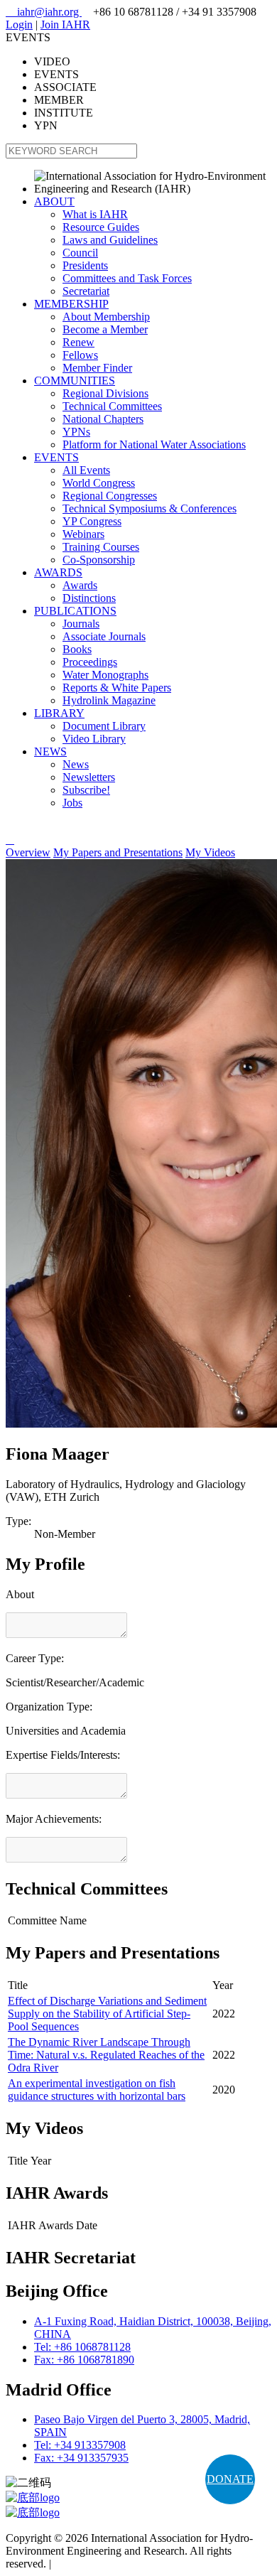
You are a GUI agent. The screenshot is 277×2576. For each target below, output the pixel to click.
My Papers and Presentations (118, 852)
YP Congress (92, 521)
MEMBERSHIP (71, 304)
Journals (81, 624)
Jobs (72, 803)
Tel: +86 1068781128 (82, 2347)
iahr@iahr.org (44, 12)
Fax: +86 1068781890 (84, 2360)
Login (19, 25)
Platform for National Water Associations (154, 444)
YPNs (76, 432)
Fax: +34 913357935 (81, 2458)
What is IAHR (95, 214)
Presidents (85, 265)
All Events (86, 470)
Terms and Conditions (103, 2564)
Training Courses (101, 547)
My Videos (210, 852)
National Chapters (103, 419)
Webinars (83, 534)
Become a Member (105, 329)
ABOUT (54, 201)
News (76, 764)
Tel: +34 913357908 (80, 2445)
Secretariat (86, 291)
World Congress (99, 483)
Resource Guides (101, 227)
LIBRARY (59, 713)
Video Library (94, 739)
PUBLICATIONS (75, 611)
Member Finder (97, 368)
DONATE (230, 2479)
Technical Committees (112, 406)
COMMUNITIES (75, 381)
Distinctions (89, 598)
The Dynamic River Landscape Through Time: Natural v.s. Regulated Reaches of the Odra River (106, 2055)
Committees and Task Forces (127, 278)
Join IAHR (65, 25)
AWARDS (58, 572)
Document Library (104, 726)
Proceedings (90, 662)
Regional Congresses (110, 496)
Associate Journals (104, 636)
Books (77, 649)
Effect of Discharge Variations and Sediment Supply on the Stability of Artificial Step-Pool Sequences (107, 2014)
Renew (78, 342)
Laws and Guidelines (110, 240)
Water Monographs (105, 675)
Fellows (80, 355)
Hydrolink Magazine (109, 700)
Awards (80, 585)
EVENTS (56, 457)
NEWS (50, 751)
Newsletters (89, 777)
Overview (28, 852)
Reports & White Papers (117, 688)
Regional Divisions (105, 393)
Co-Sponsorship (99, 560)
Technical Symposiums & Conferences (150, 508)
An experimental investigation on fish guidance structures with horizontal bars (97, 2090)
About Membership (106, 317)
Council (80, 253)
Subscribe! (86, 790)
